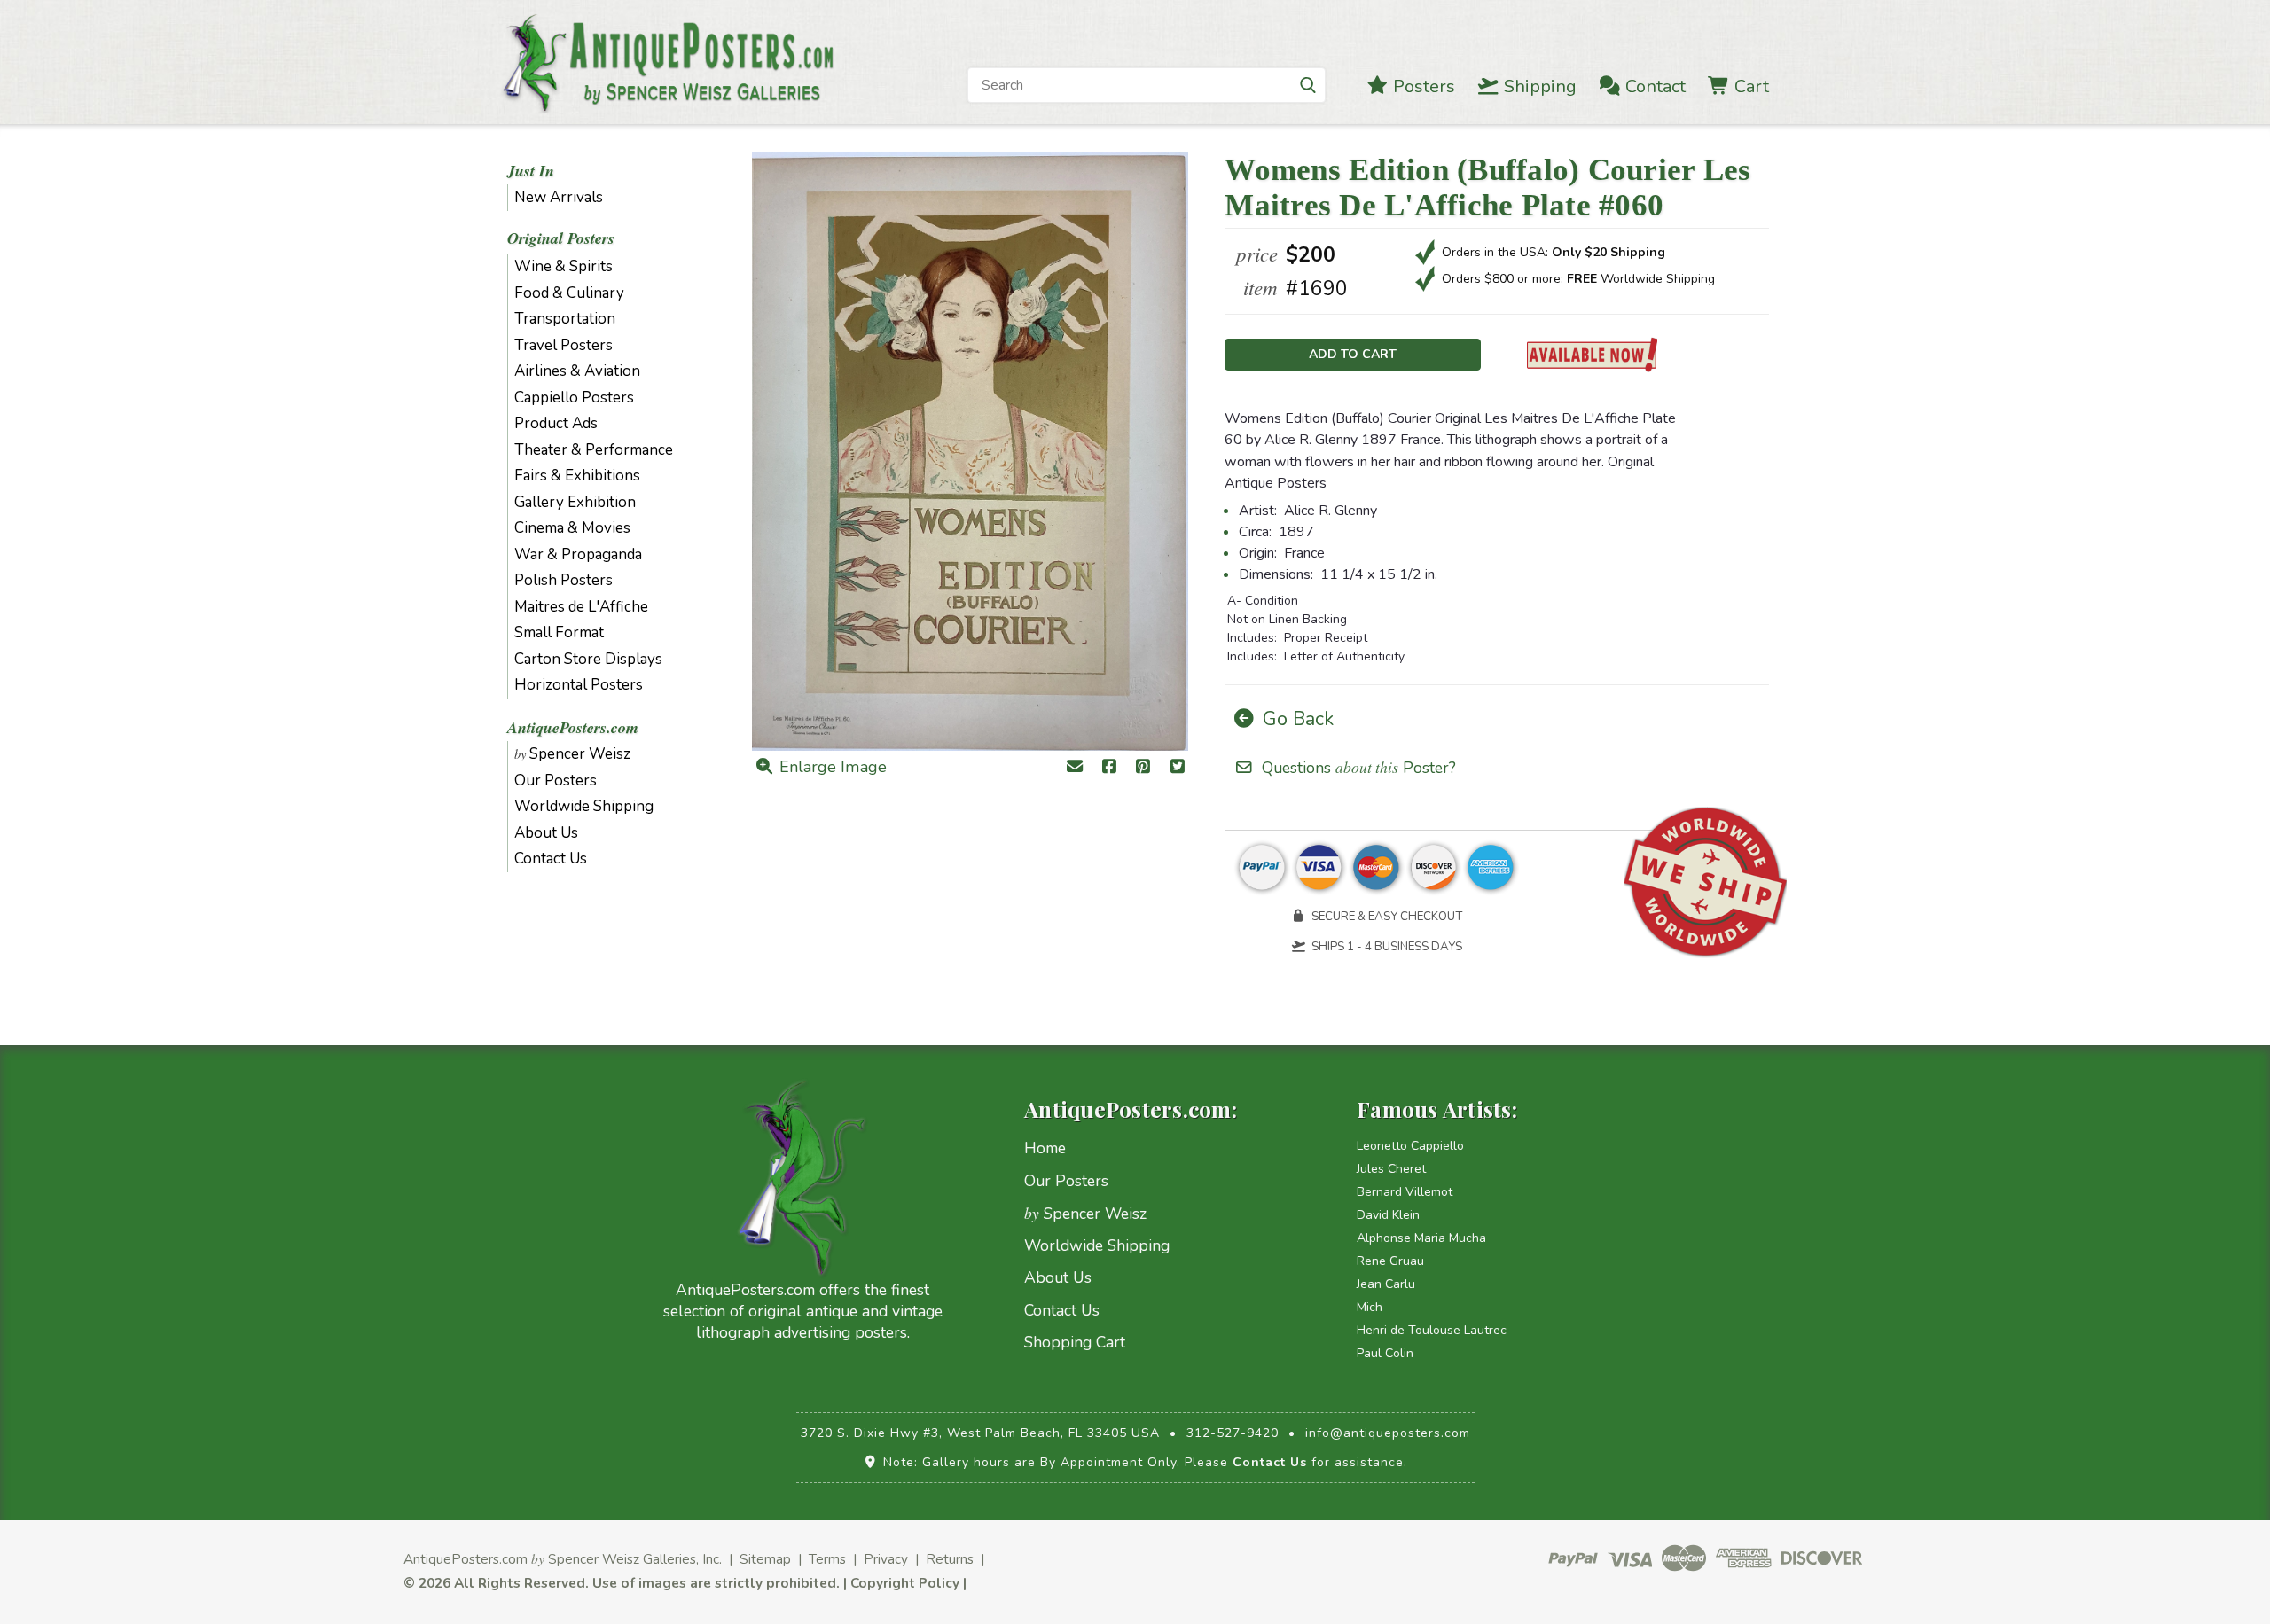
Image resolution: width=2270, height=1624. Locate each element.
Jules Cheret (1391, 1169)
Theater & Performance (594, 450)
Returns (950, 1559)
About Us (546, 833)
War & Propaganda (578, 554)
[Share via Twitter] (1178, 768)
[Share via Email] (1074, 768)
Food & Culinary (569, 293)
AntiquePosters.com (573, 727)
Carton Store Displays (588, 659)
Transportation (565, 319)
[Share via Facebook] (1109, 768)
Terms (827, 1559)
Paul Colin (1385, 1353)
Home (1045, 1148)
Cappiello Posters (574, 398)
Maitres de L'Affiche (581, 607)
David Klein (1388, 1215)
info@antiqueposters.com (1388, 1433)
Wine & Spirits (564, 266)
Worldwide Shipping (584, 806)
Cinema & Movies (572, 528)
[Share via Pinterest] (1143, 768)
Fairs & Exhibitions (577, 476)
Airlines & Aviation (577, 371)
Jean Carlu (1386, 1284)
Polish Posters (564, 580)
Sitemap (765, 1559)
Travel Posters (564, 345)
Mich (1370, 1307)
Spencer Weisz (572, 754)
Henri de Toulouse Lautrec (1432, 1330)
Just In (531, 171)
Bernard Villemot (1405, 1192)
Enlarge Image (831, 767)
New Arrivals (559, 197)
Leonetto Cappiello (1410, 1146)
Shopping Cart (1075, 1342)
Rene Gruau (1390, 1261)
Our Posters (556, 781)
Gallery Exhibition (575, 502)
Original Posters (561, 238)
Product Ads (556, 423)
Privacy (886, 1559)
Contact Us (551, 859)
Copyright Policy (905, 1583)
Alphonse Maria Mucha (1421, 1238)
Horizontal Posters (579, 685)
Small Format (559, 632)
